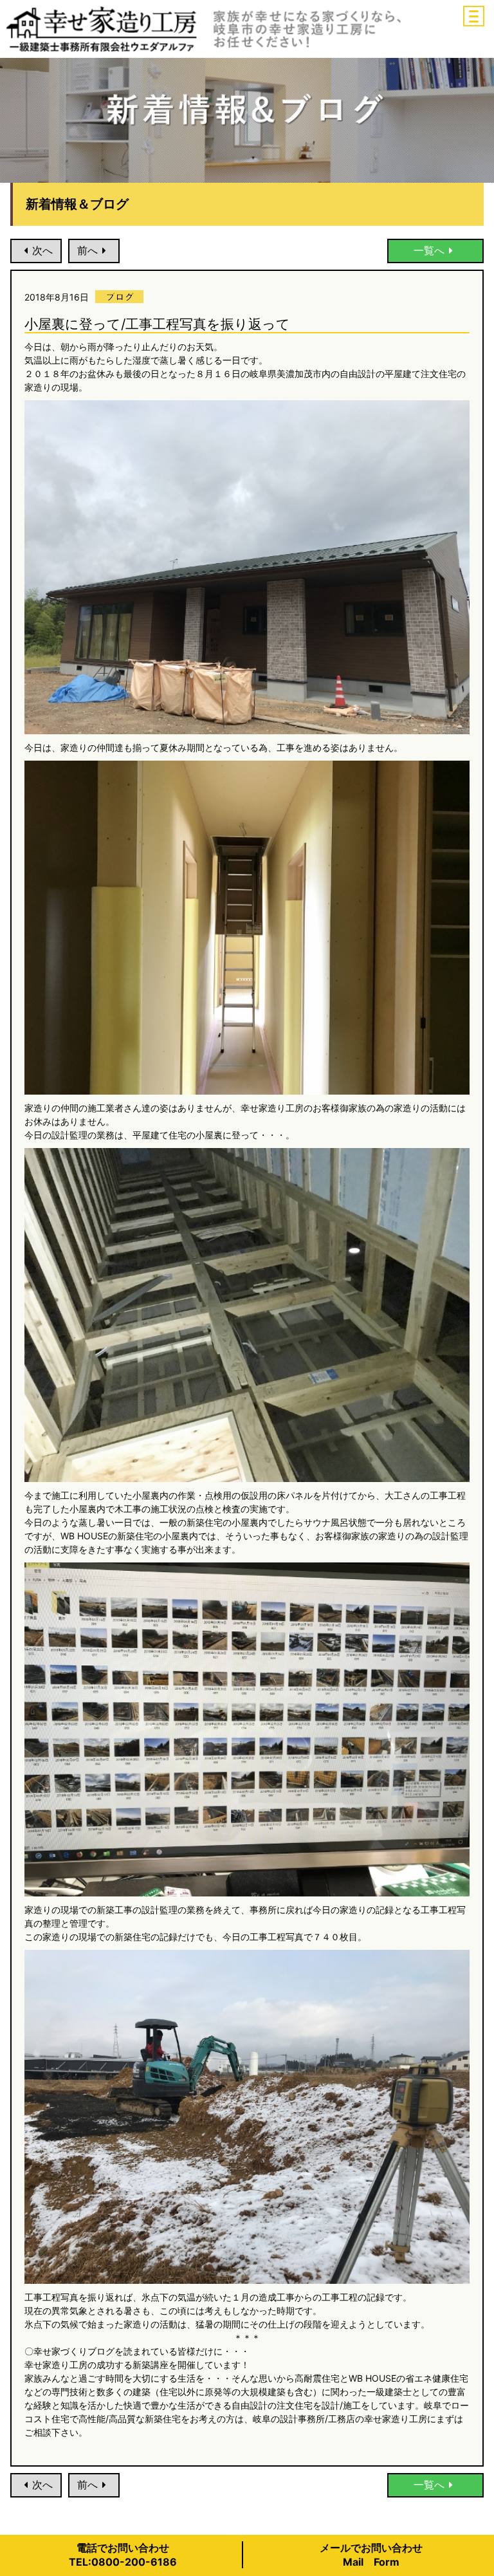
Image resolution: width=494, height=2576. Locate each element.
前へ (87, 250)
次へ (42, 250)
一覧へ (429, 250)
